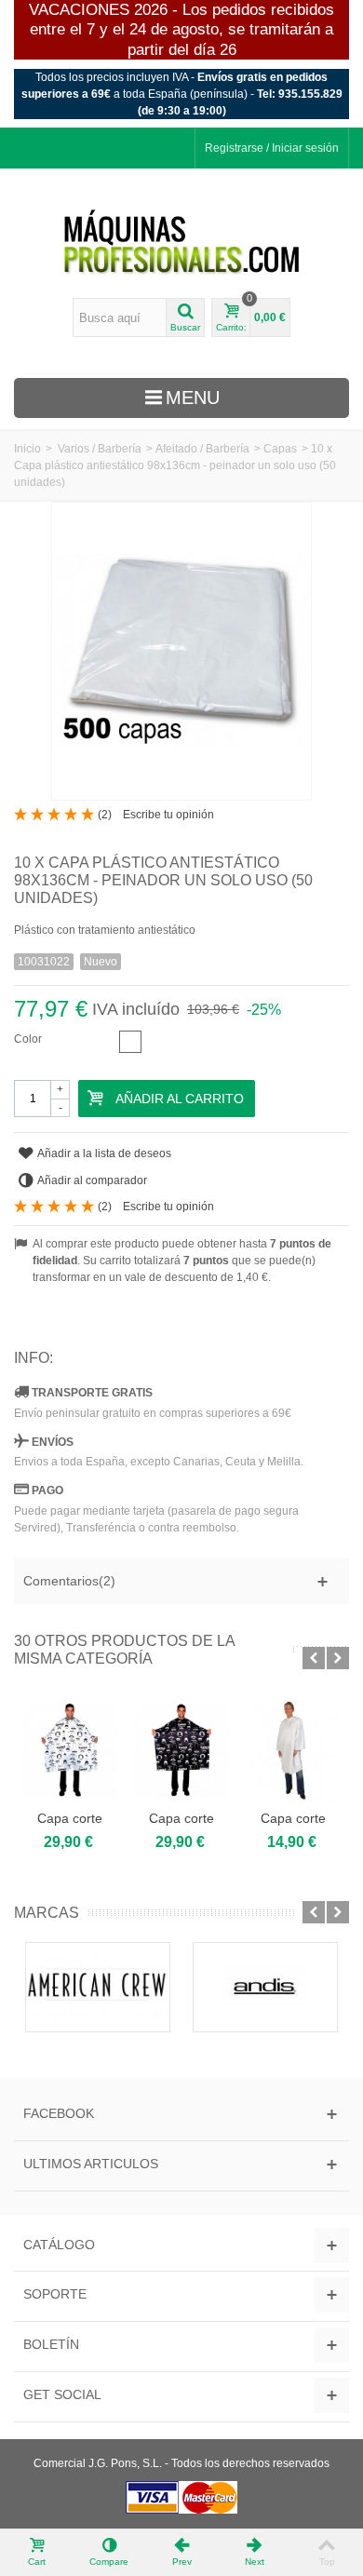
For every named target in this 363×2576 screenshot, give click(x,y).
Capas (280, 449)
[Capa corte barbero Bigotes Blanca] (70, 1750)
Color (29, 1039)
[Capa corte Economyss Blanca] (293, 1750)
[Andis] (265, 1987)
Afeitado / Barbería (202, 449)
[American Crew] (98, 1987)
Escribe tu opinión (168, 815)
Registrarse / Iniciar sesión (272, 148)
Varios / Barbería (100, 449)
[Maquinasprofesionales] (181, 243)
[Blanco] (130, 1042)
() (105, 815)
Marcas (47, 1913)
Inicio (27, 449)
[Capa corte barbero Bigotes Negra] (181, 1750)
